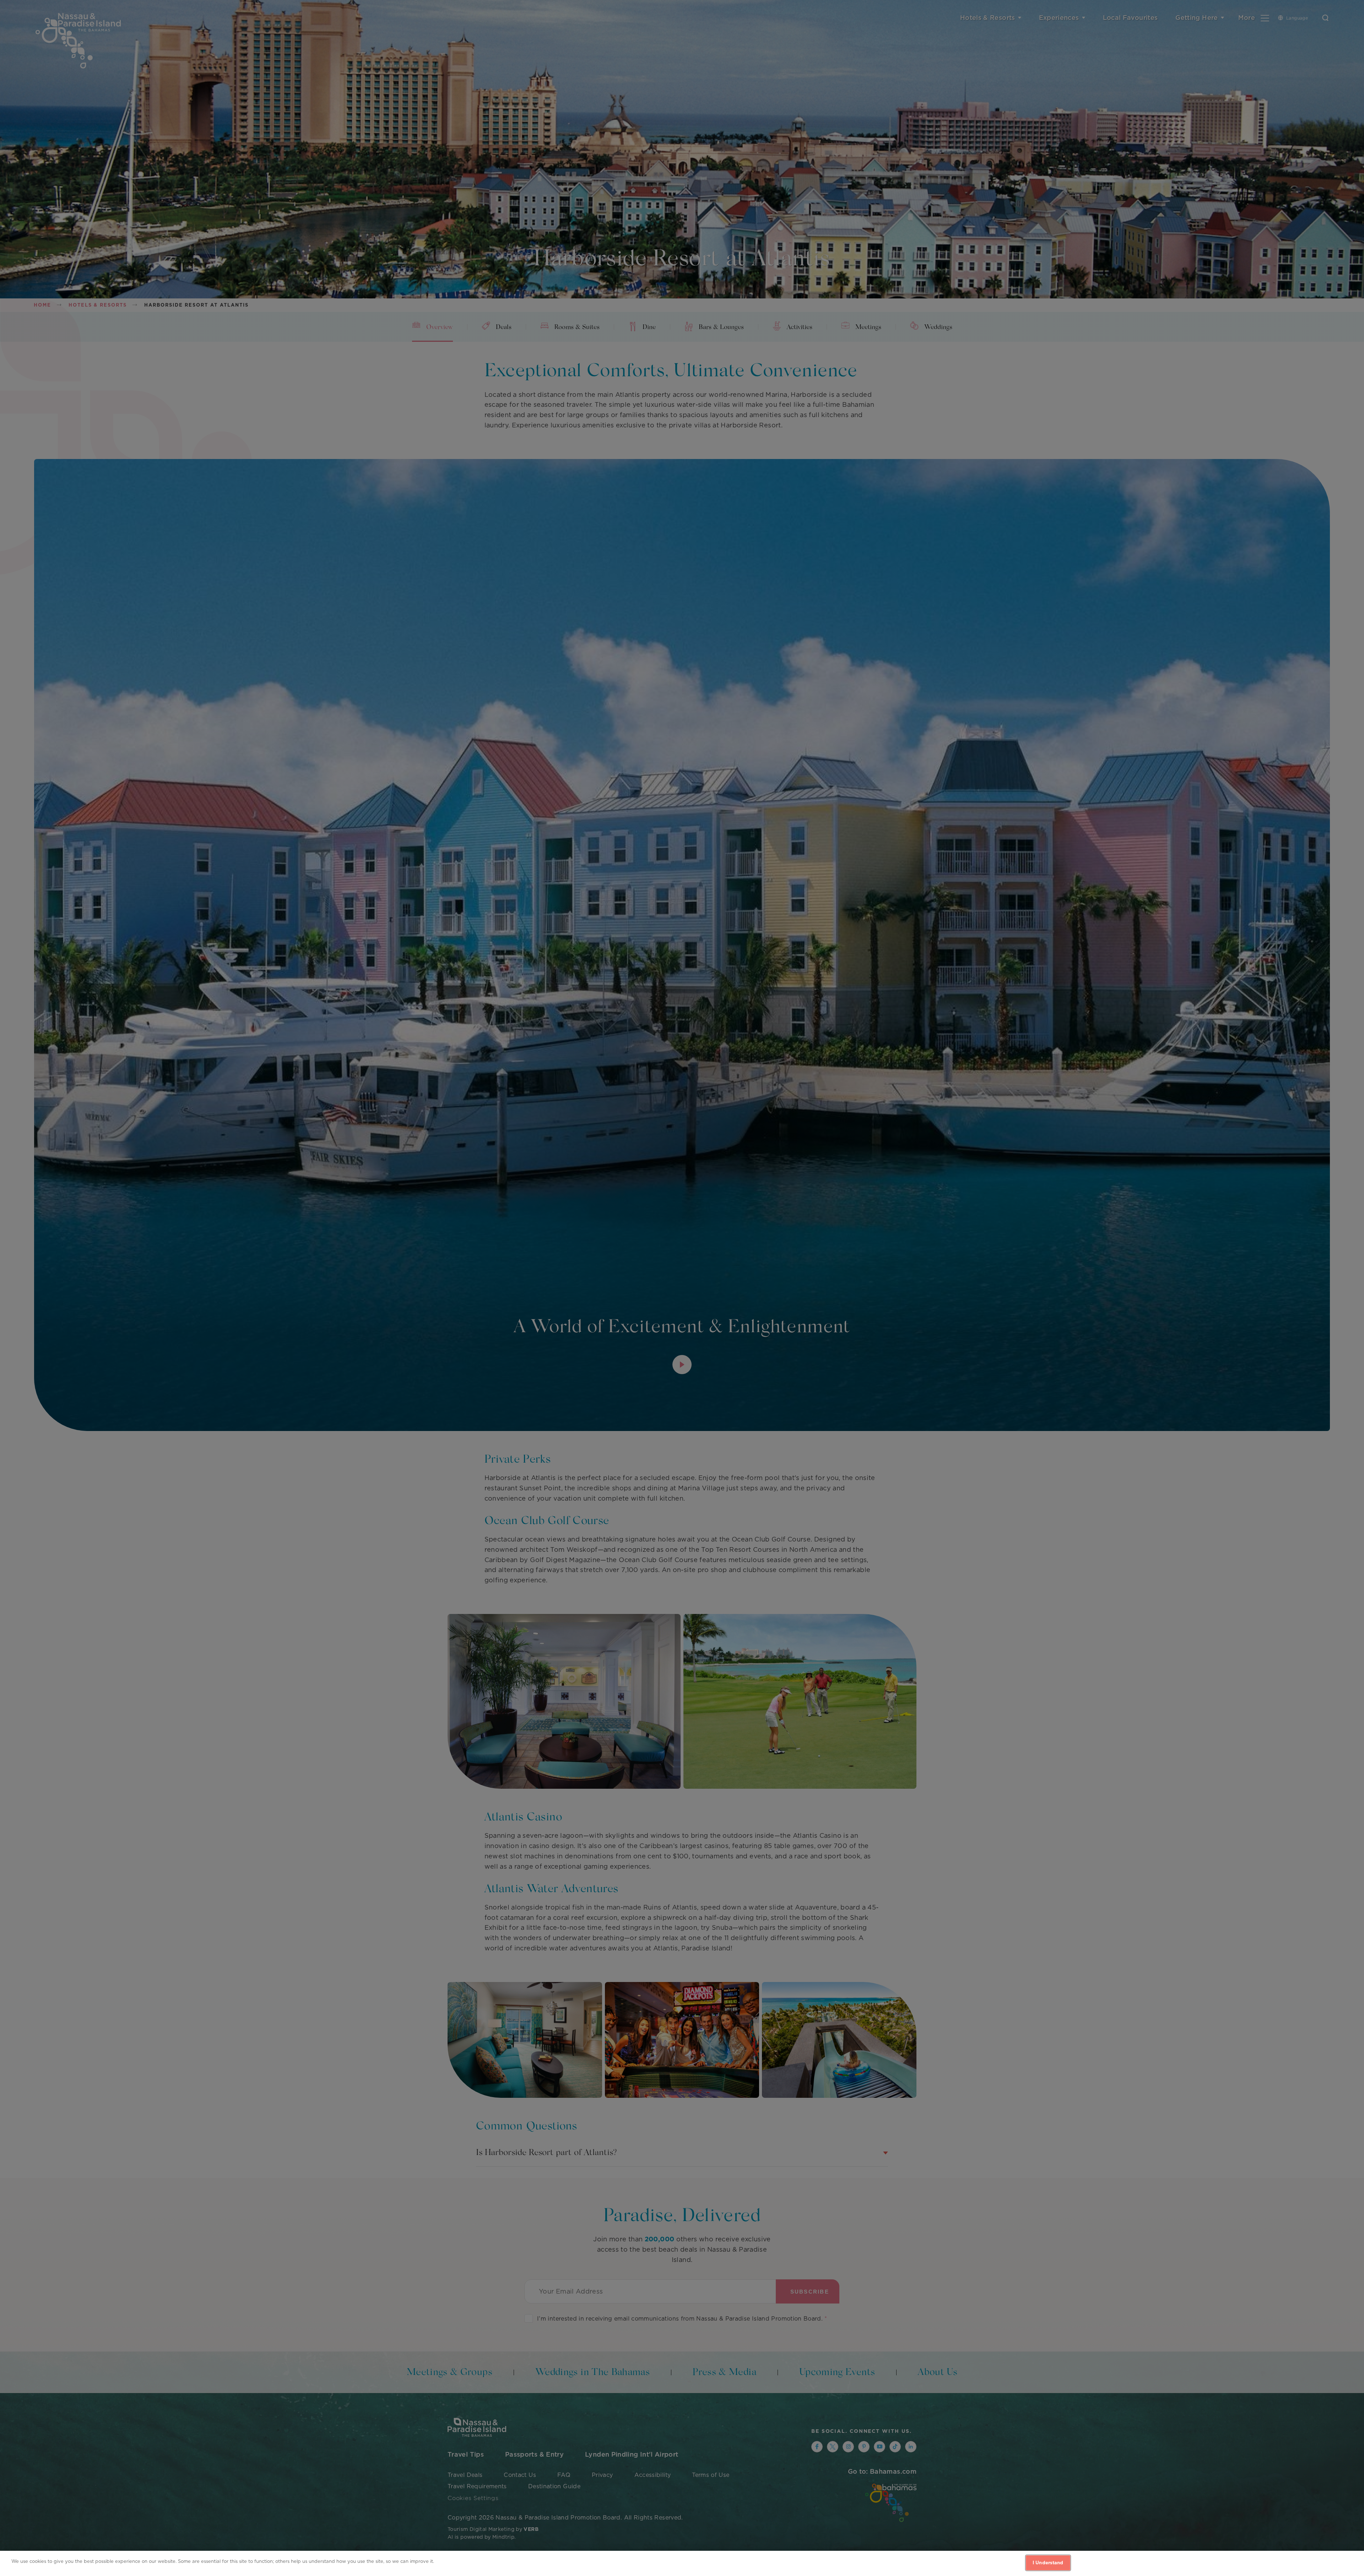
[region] (682, 2563)
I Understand (1048, 2563)
